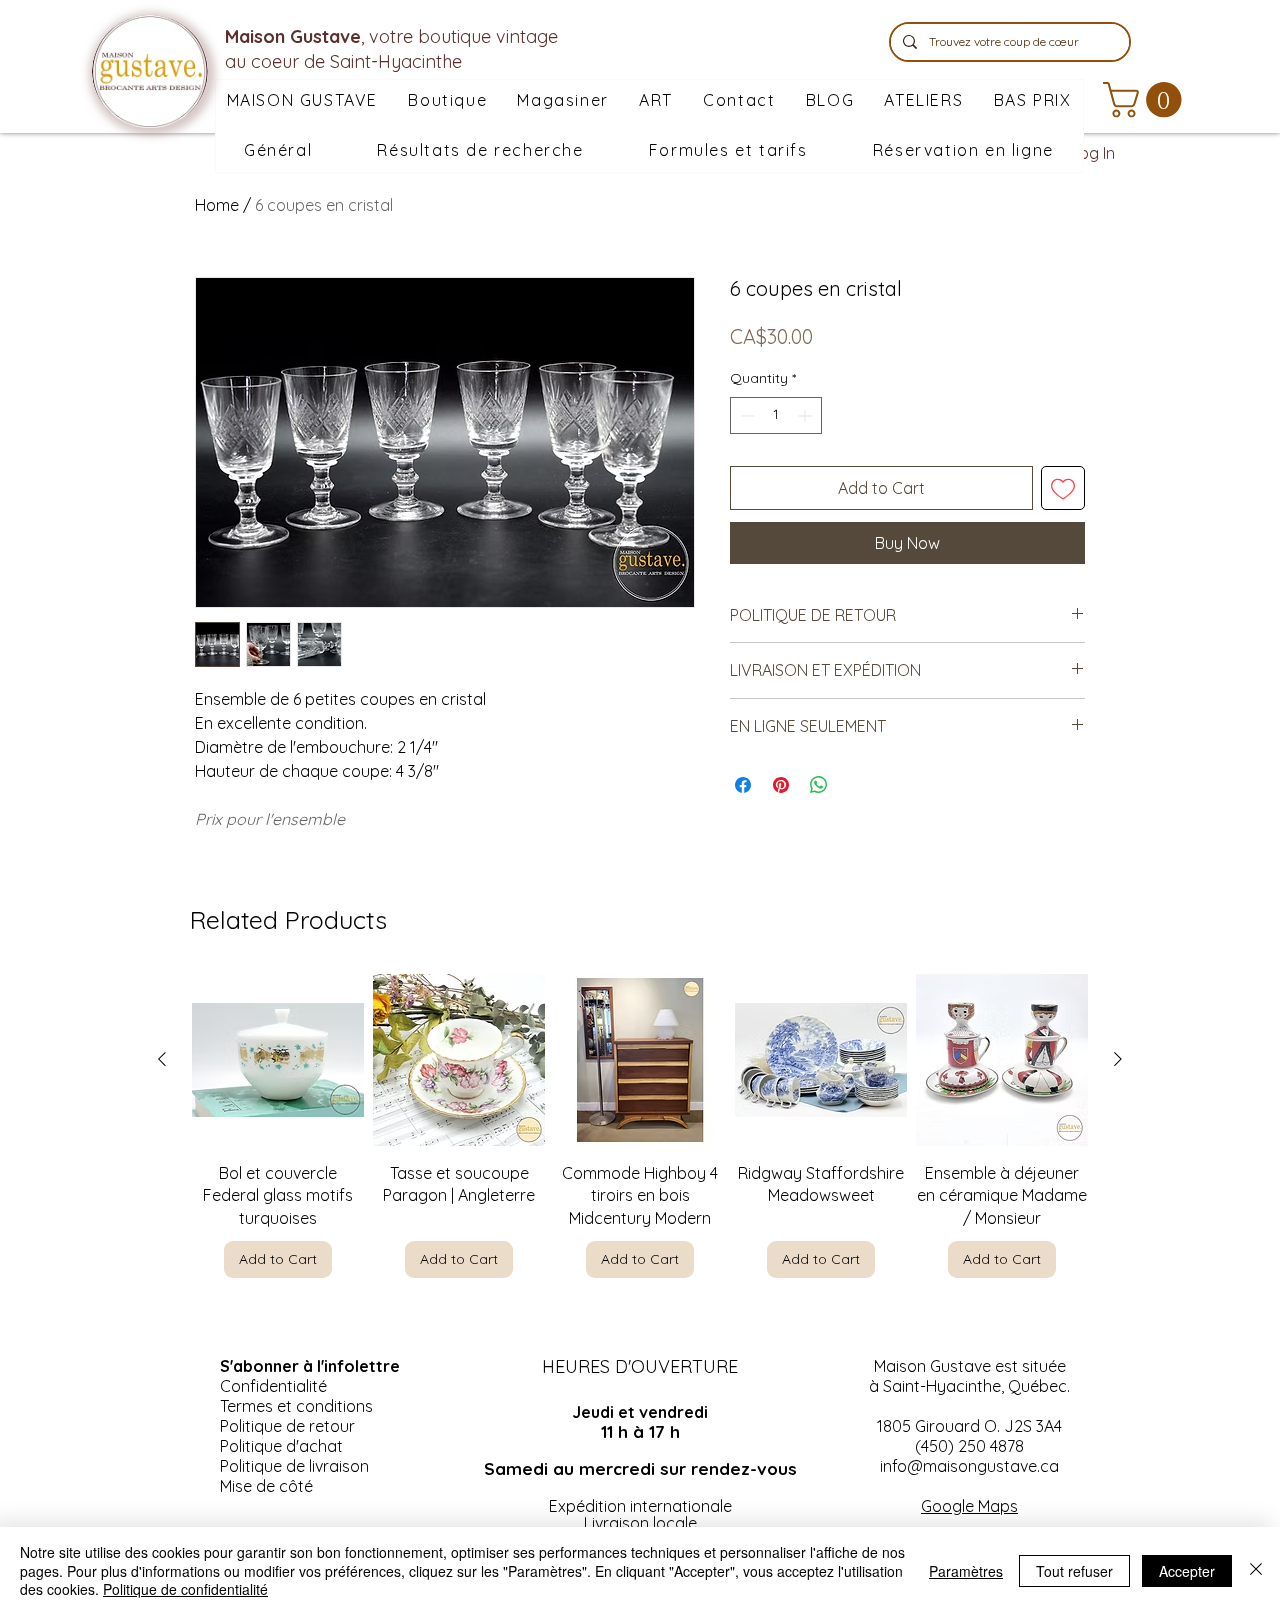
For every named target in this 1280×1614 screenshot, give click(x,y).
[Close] (1256, 1570)
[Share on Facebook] (743, 785)
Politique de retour (287, 1426)
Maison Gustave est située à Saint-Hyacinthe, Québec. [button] (969, 1376)
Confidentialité (273, 1386)
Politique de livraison (294, 1466)
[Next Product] (1118, 1059)
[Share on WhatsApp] (819, 785)
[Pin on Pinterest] (781, 785)
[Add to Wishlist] (1063, 488)
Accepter (1187, 1571)
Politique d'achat (281, 1446)
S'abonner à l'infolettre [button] (310, 1366)
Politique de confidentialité (185, 1589)
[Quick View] (278, 1060)
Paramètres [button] (966, 1571)
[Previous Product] (162, 1059)
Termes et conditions (296, 1406)
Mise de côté (266, 1486)
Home (217, 205)
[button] (563, 101)
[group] (640, 1126)
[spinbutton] (776, 415)
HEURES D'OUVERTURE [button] (640, 1366)
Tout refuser (1074, 1571)
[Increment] (806, 415)
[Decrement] (745, 415)
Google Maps (969, 1506)
